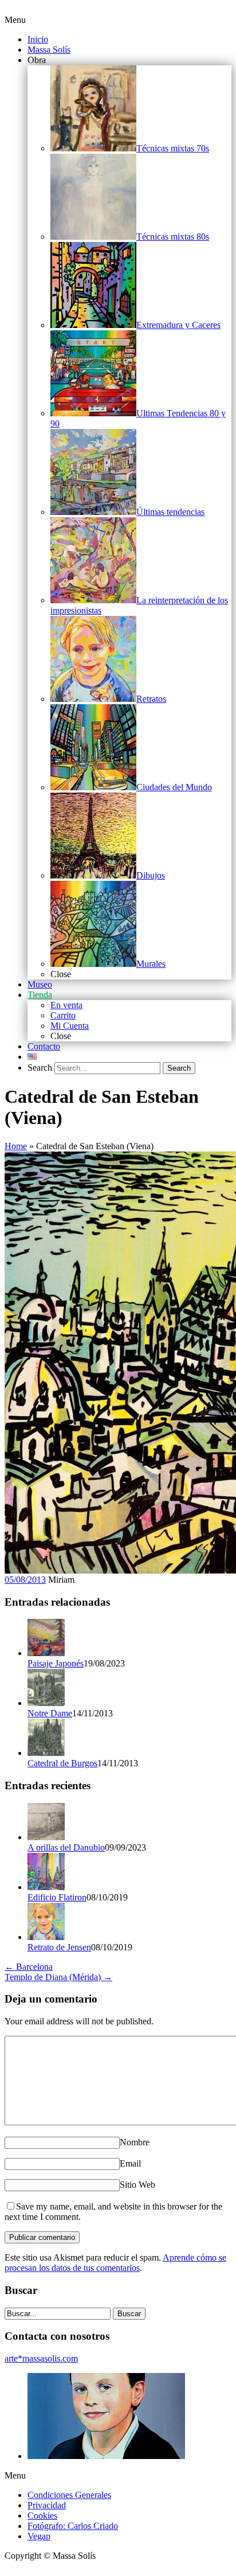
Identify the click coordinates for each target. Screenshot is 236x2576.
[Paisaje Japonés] (46, 1653)
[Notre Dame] (46, 1703)
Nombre (135, 2142)
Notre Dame (50, 1713)
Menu (15, 20)
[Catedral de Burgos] (46, 1753)
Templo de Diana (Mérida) (58, 1977)
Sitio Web (137, 2185)
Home (16, 1146)
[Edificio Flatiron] (46, 1887)
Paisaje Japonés (56, 1663)
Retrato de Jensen (59, 1947)
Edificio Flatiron (57, 1897)
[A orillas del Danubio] (46, 1837)
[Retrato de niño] (106, 2456)
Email (130, 2163)
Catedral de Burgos (62, 1763)
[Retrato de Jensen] (46, 1937)
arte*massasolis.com (41, 2358)
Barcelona (29, 1967)
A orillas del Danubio (66, 1847)
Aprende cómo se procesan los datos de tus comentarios (115, 2263)
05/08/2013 (25, 1580)
